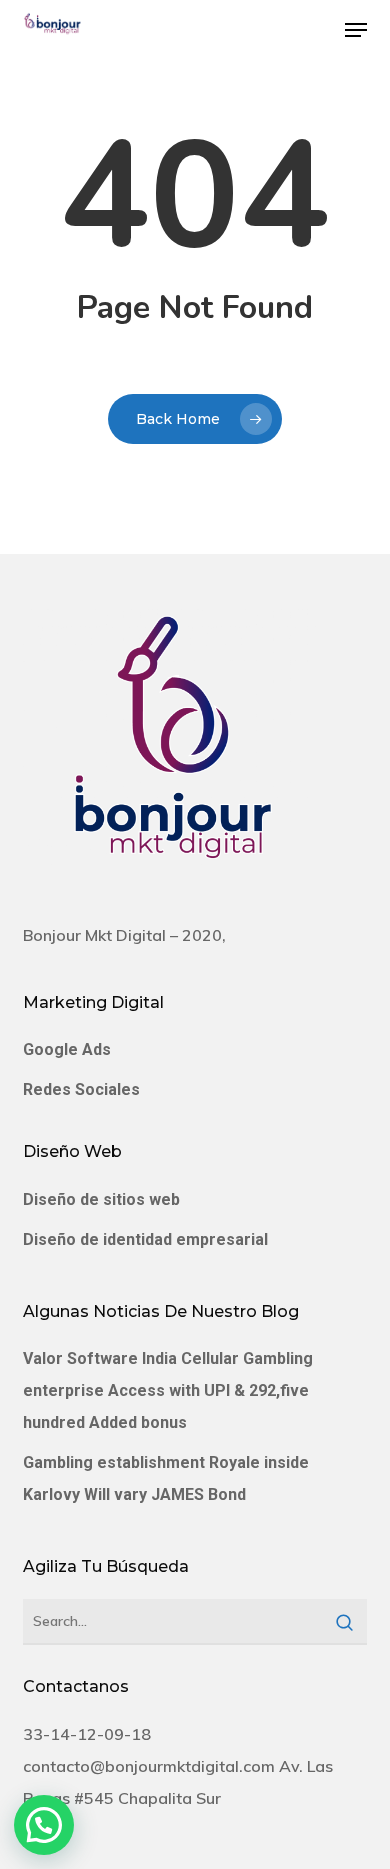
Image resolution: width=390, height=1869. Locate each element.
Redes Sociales (81, 1089)
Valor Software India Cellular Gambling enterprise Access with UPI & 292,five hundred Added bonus (168, 1390)
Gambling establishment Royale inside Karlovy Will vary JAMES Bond (166, 1478)
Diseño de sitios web (101, 1199)
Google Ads (67, 1049)
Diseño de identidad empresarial (145, 1239)
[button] (356, 30)
